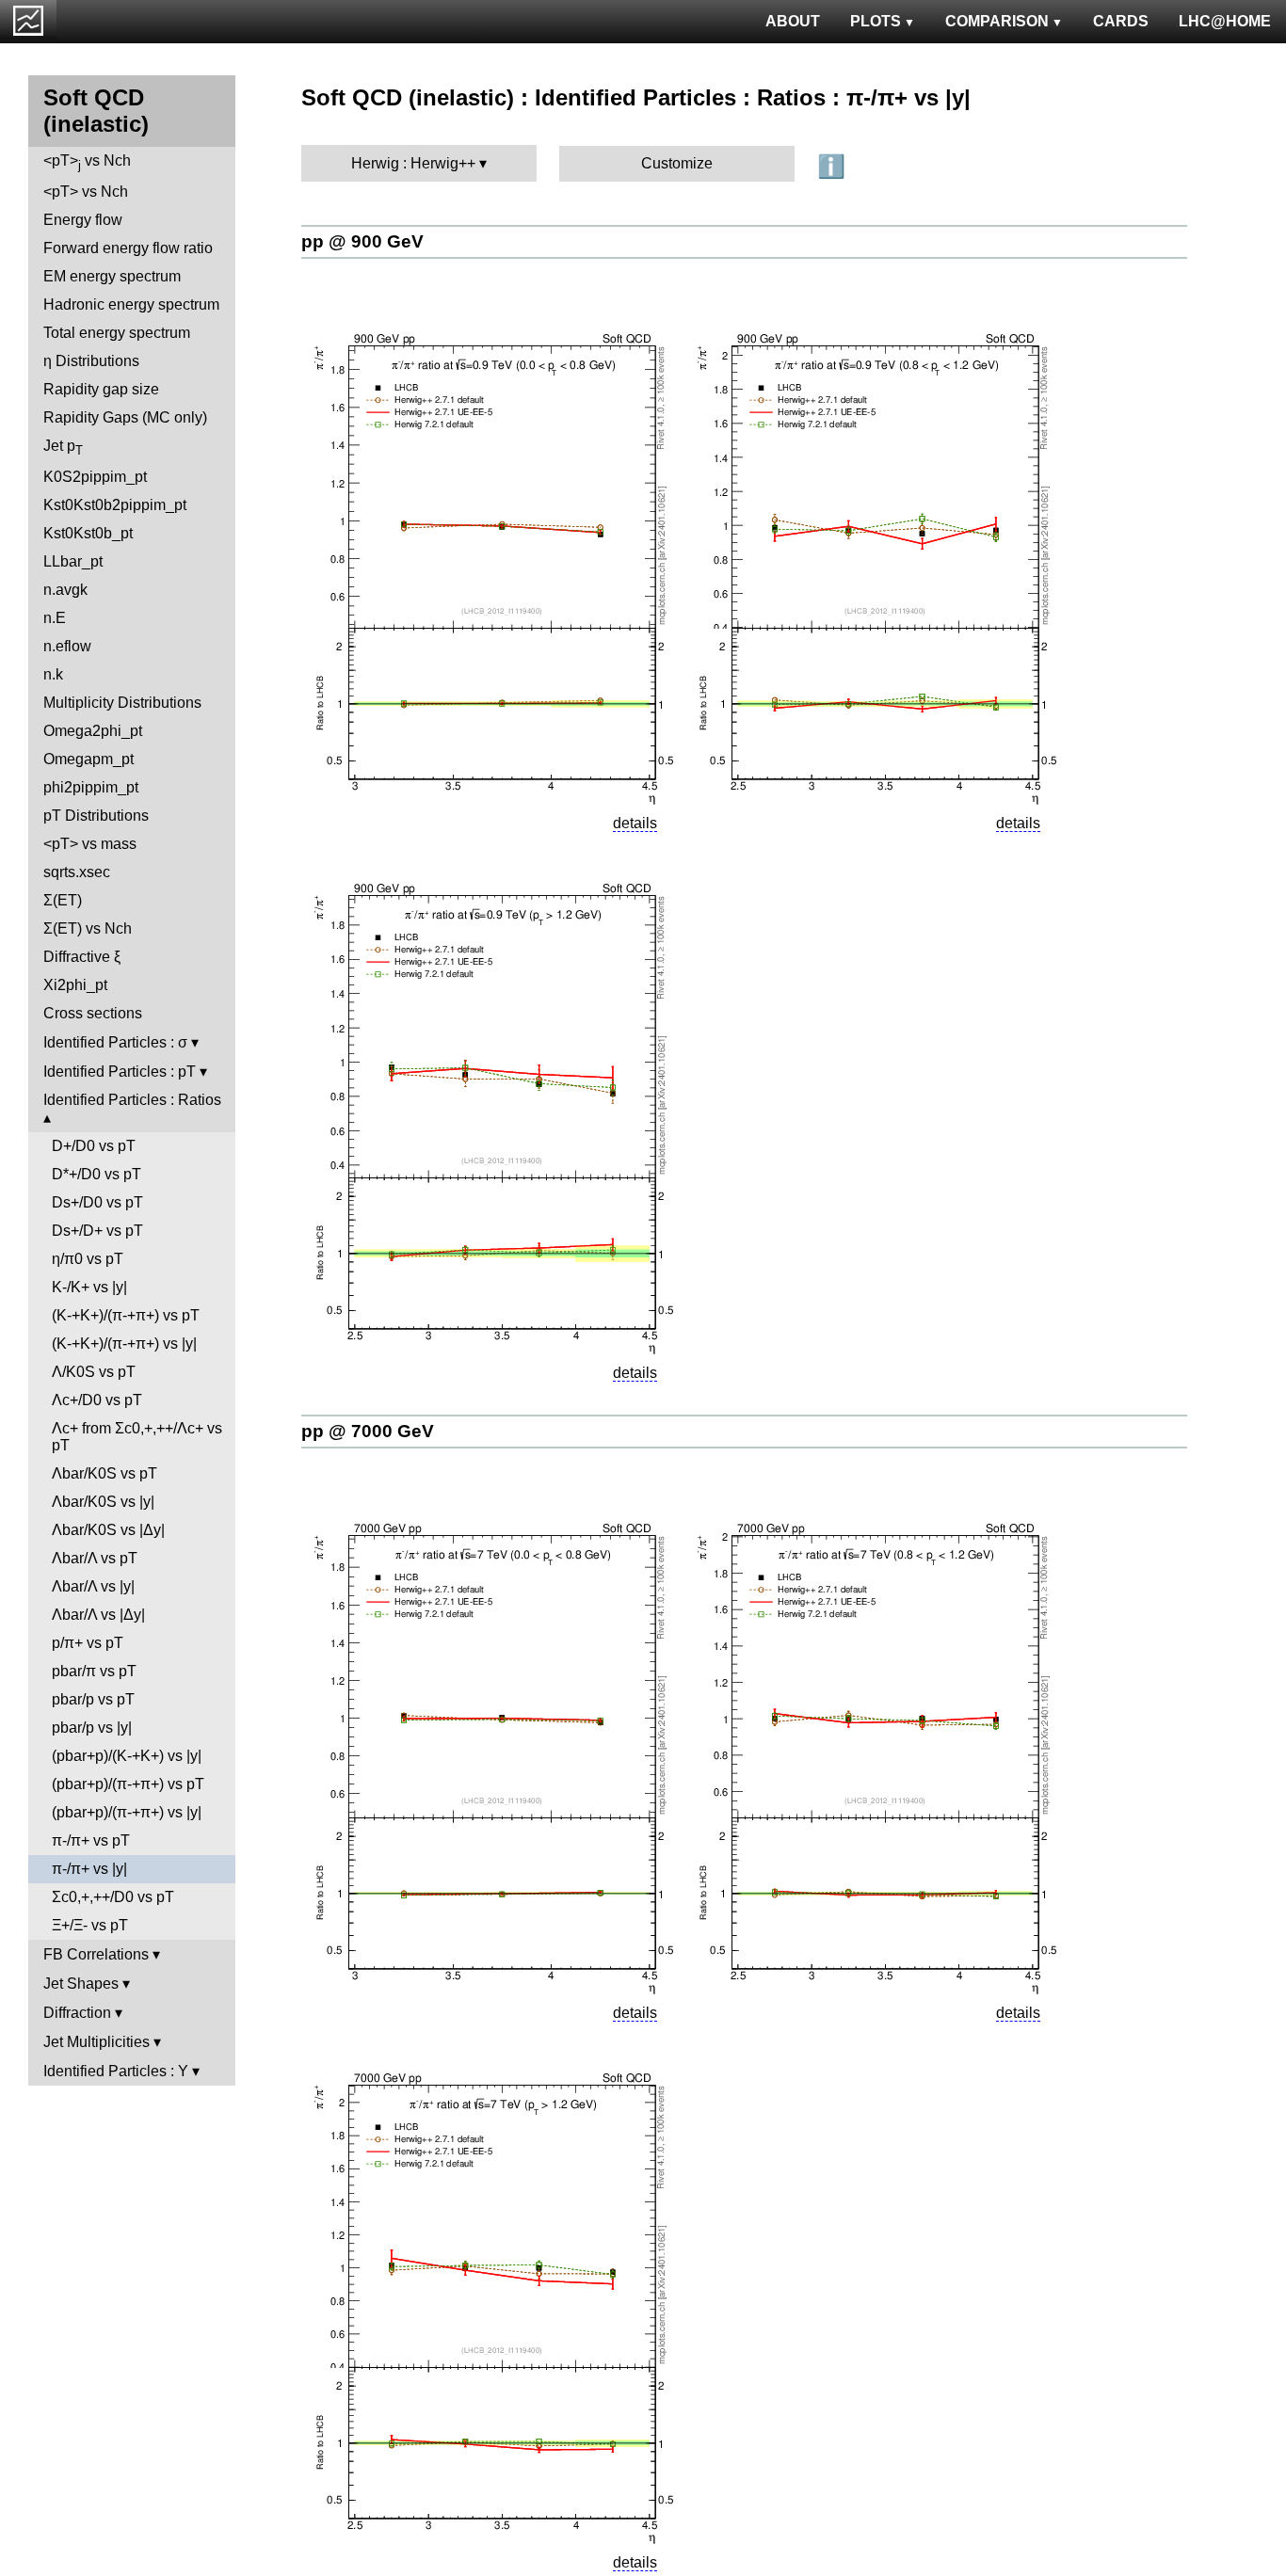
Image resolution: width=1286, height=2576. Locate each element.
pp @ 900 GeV (362, 241)
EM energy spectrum (112, 276)
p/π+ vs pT (88, 1643)
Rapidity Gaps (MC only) (125, 417)
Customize (677, 163)
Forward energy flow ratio (128, 248)
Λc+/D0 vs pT (97, 1400)
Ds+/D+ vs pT (97, 1231)
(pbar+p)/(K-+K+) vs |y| (127, 1756)
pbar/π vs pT (94, 1671)
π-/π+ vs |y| (89, 1869)
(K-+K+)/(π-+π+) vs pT (126, 1315)
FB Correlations (96, 1954)
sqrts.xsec (77, 872)
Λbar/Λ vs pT (95, 1558)
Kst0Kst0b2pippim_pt (115, 505)
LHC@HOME (1225, 21)
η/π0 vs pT (88, 1259)
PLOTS (876, 21)
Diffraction (77, 2013)
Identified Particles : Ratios (132, 1100)
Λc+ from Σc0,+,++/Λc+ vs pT (137, 1437)
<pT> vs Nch (87, 162)
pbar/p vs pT (93, 1699)
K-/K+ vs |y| (89, 1287)
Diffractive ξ (82, 957)
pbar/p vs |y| (92, 1728)
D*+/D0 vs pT (96, 1174)
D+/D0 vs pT (94, 1146)
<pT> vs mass (90, 844)
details (635, 823)
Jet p (63, 448)
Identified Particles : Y (116, 2071)
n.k (53, 674)
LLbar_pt (73, 561)
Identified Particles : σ (115, 1042)
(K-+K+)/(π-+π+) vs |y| (124, 1344)
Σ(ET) (63, 900)
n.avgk (65, 590)
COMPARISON (997, 21)
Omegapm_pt (88, 759)
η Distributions (91, 361)
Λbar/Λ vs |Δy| (98, 1615)
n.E (55, 618)
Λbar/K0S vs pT (104, 1473)
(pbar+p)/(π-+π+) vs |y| (127, 1812)
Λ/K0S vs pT (94, 1372)
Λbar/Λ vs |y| (93, 1586)
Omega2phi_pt (93, 731)
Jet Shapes (81, 1984)
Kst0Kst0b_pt (88, 533)
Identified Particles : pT (120, 1072)
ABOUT (793, 21)
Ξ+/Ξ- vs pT (90, 1925)
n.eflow (67, 646)
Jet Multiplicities (96, 2042)
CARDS (1121, 21)
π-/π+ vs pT (91, 1840)
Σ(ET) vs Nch (88, 928)
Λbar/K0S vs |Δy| (108, 1530)
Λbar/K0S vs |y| (103, 1502)
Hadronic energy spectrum (131, 304)
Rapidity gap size (101, 389)
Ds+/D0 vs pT (97, 1202)
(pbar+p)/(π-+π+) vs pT (128, 1784)
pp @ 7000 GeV (368, 1431)
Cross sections (93, 1013)
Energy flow (83, 220)
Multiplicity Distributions (122, 703)
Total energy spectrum (117, 333)
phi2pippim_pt (91, 787)
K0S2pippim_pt (95, 477)
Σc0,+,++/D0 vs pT (113, 1897)
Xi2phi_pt (75, 985)
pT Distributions (96, 816)
